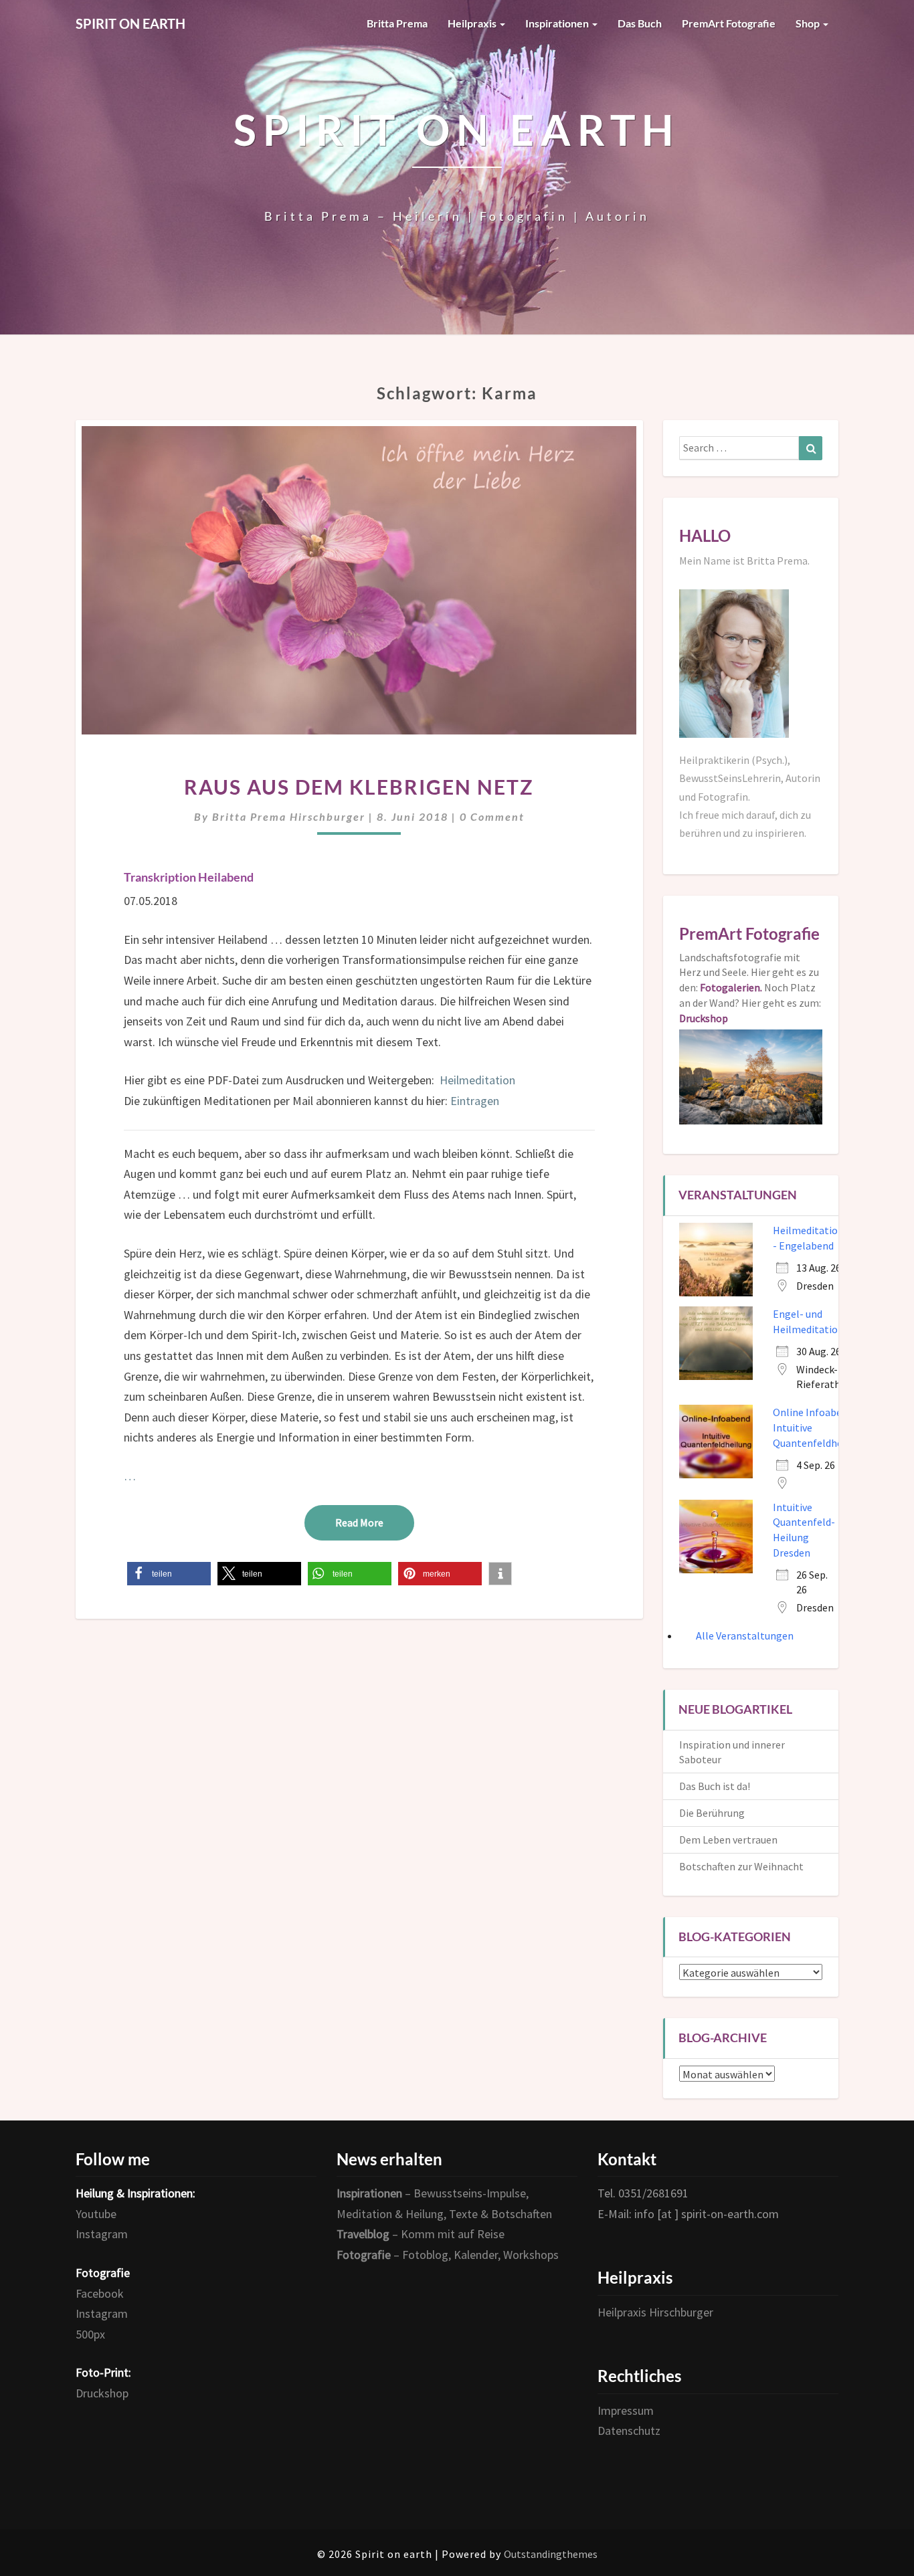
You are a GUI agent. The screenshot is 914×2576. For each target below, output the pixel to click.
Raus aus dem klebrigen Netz (359, 787)
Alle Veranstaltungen (745, 1636)
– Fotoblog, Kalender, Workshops (448, 2255)
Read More (375, 1522)
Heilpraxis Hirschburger (655, 2312)
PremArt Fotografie (729, 23)
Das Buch (640, 23)
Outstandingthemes (551, 2554)
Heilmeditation (477, 1080)
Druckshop (102, 2393)
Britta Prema (397, 23)
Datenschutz (629, 2431)
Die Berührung (712, 1813)
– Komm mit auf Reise (421, 2234)
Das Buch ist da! (715, 1786)
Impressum (626, 2410)
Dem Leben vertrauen (728, 1840)
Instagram (102, 2234)
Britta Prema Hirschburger (289, 816)
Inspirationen (558, 23)
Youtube (96, 2214)
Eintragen (475, 1101)
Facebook (100, 2293)
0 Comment (492, 816)
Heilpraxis (473, 23)
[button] (169, 1574)
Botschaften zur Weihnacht (741, 1866)
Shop (809, 23)
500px (90, 2334)
